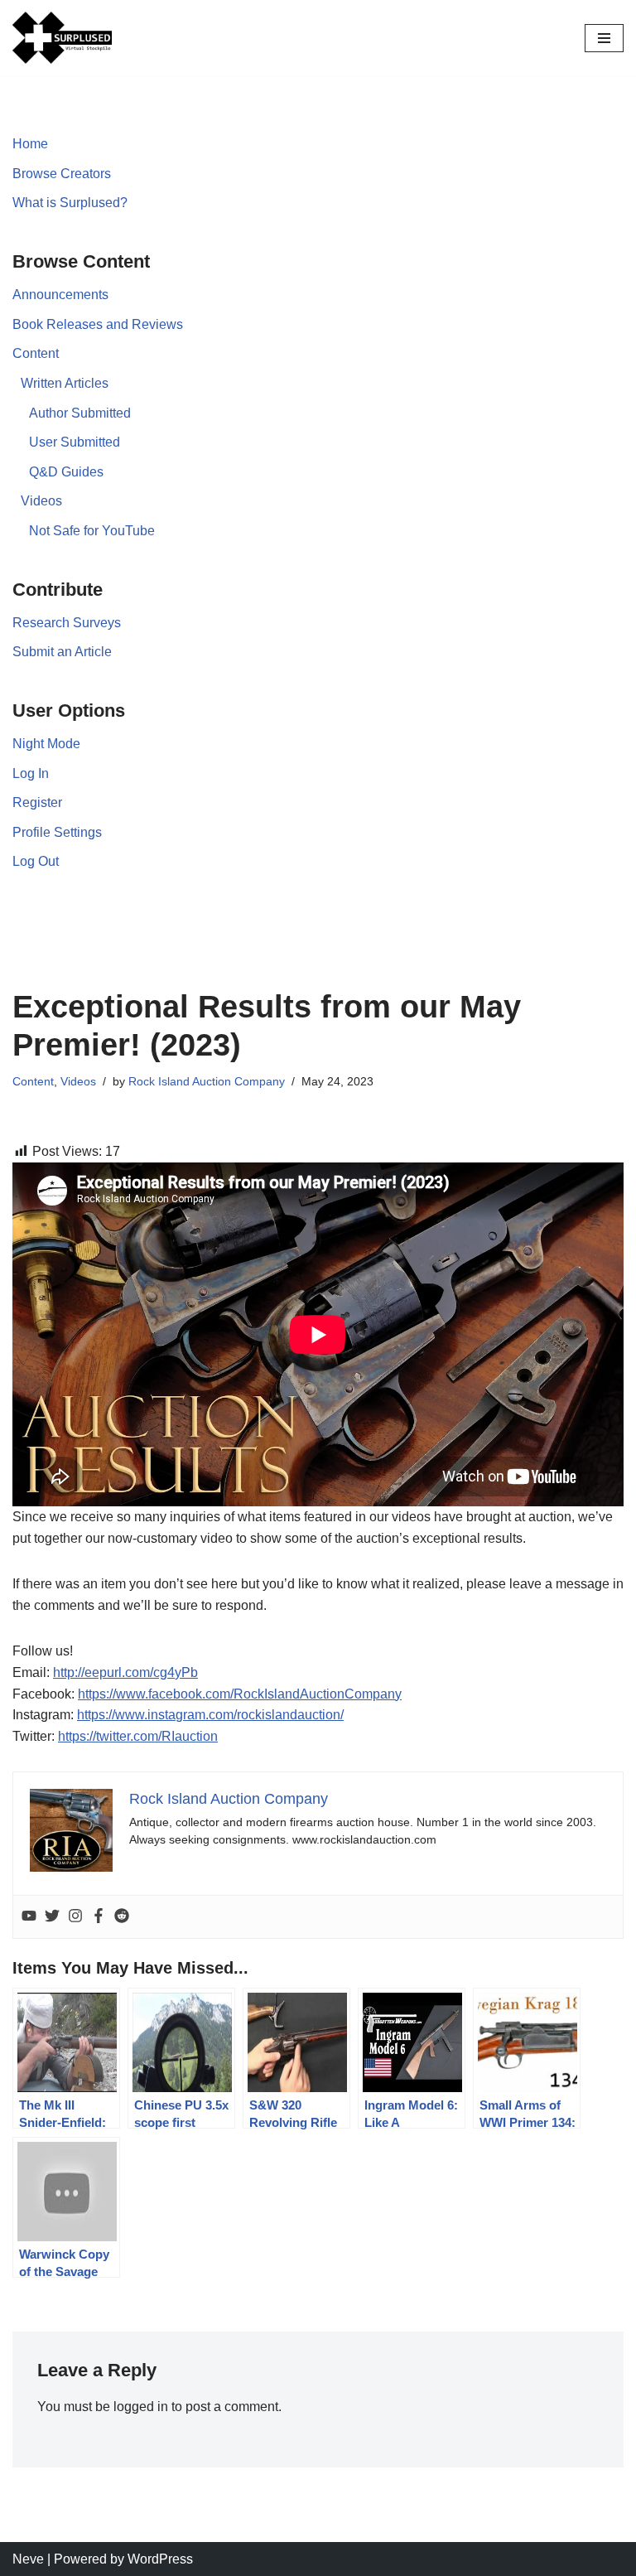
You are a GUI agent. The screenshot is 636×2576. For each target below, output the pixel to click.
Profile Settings (57, 832)
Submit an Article (62, 652)
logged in (141, 2407)
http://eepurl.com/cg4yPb (125, 1672)
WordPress (160, 2559)
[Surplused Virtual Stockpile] (62, 38)
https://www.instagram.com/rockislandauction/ (210, 1715)
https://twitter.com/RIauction (138, 1736)
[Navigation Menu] (604, 38)
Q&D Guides (66, 472)
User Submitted (75, 442)
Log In (31, 773)
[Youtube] (29, 1917)
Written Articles (65, 383)
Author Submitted (80, 413)
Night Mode (46, 744)
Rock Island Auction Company (207, 1081)
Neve (28, 2559)
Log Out (36, 861)
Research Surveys (67, 623)
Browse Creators (62, 174)
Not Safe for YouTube (92, 531)
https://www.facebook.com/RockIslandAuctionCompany (240, 1694)
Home (30, 144)
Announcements (60, 295)
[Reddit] (122, 1917)
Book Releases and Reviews (98, 324)
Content (36, 353)
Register (37, 802)
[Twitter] (52, 1917)
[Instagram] (75, 1917)
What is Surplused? (70, 203)
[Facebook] (99, 1917)
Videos (41, 501)
